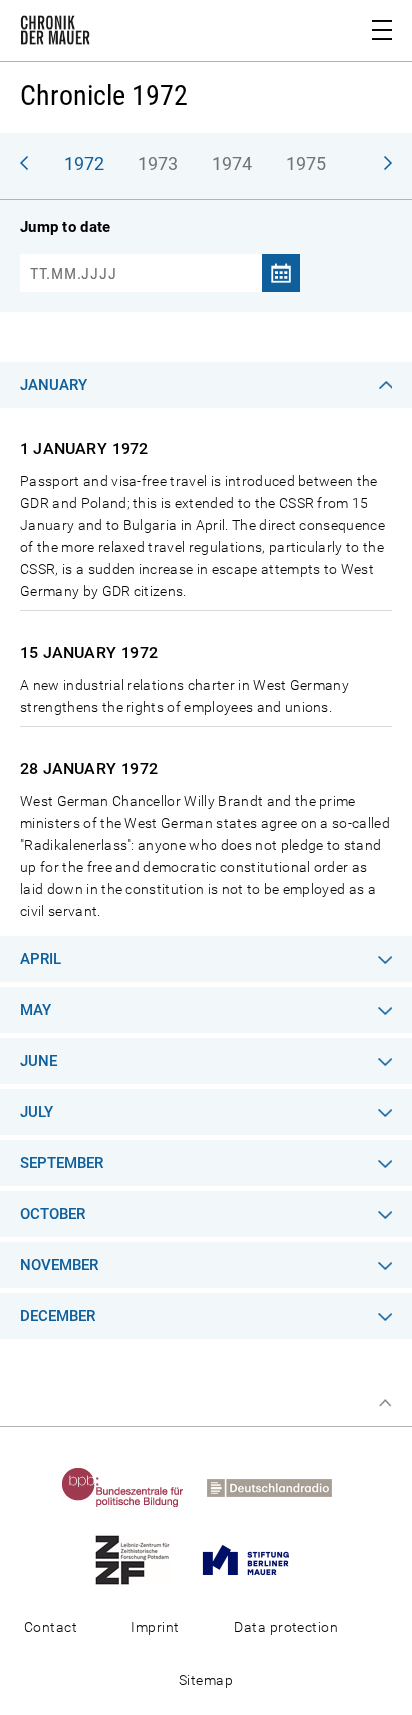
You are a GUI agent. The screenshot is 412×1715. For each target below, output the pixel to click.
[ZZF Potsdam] (142, 1559)
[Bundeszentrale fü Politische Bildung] (132, 1487)
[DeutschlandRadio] (279, 1487)
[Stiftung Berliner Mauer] (255, 1559)
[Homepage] (55, 34)
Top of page (385, 1403)
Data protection (286, 1627)
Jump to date (65, 227)
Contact (50, 1627)
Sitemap (206, 1680)
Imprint (155, 1627)
